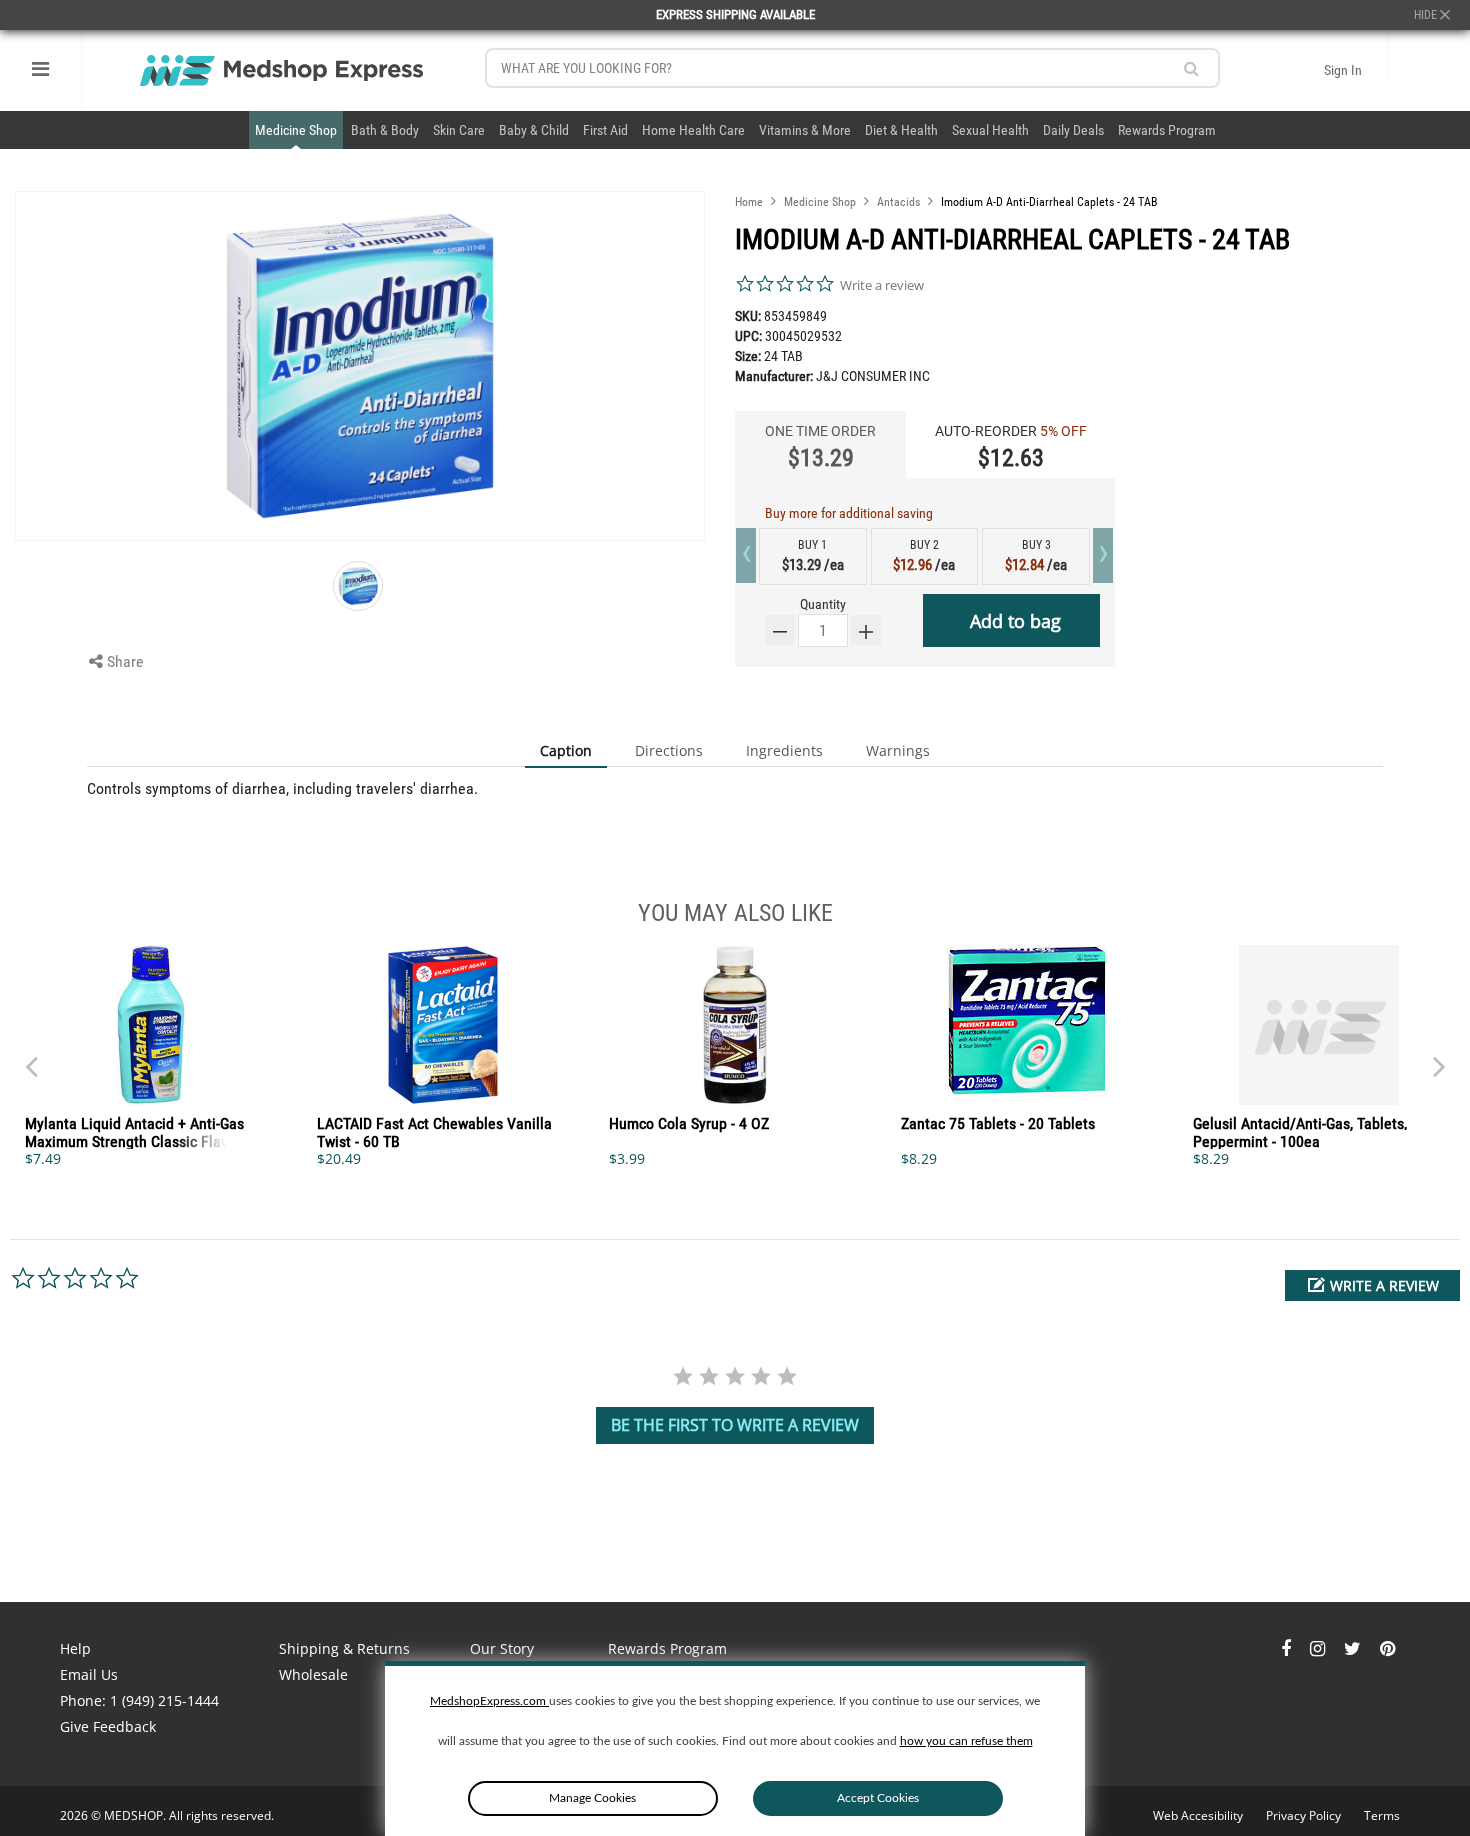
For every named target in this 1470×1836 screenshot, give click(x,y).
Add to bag (1015, 621)
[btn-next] (31, 1057)
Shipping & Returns (344, 1648)
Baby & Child (534, 130)
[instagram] (1319, 1648)
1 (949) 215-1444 (164, 1700)
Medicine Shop (296, 130)
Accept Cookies (878, 1798)
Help (75, 1648)
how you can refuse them (966, 1741)
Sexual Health (990, 130)
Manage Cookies (592, 1798)
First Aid (605, 130)
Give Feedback (108, 1726)
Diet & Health (901, 130)
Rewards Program (1167, 130)
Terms (1382, 1815)
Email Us (89, 1674)
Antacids (898, 202)
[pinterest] (1387, 1648)
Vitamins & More (805, 130)
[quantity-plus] (866, 630)
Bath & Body (385, 130)
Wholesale (313, 1674)
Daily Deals (1073, 130)
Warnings (898, 750)
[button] (1372, 1285)
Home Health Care (693, 130)
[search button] (1191, 68)
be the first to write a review (735, 1425)
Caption (566, 750)
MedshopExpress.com (489, 1701)
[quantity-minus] (780, 630)
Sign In (1343, 70)
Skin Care (459, 130)
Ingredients (784, 750)
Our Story (502, 1648)
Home (749, 202)
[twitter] (1354, 1648)
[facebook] (1288, 1648)
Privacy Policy (1305, 1815)
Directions (669, 750)
